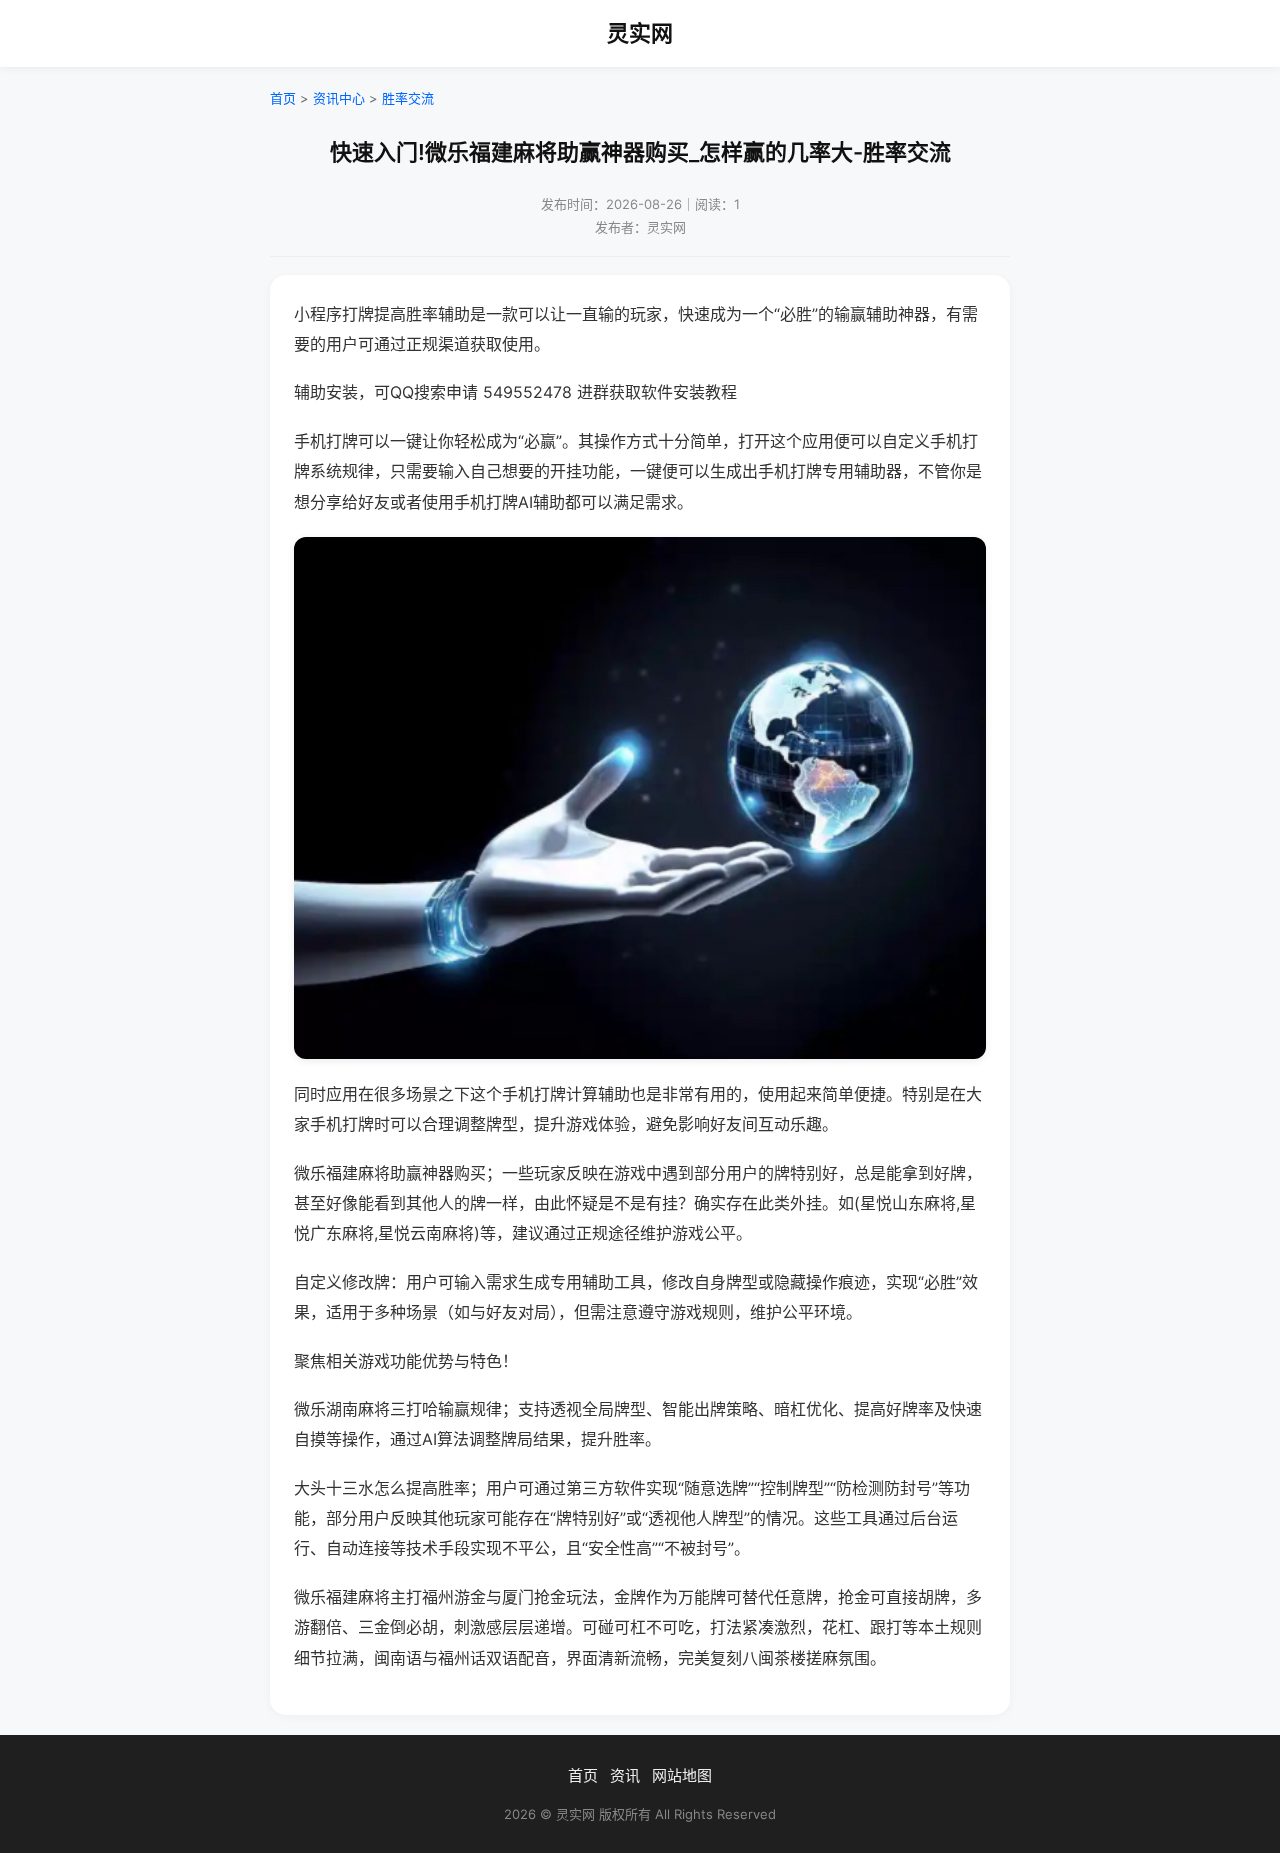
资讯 (625, 1775)
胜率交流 (408, 98)
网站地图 (682, 1775)
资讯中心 (339, 98)
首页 (283, 98)
